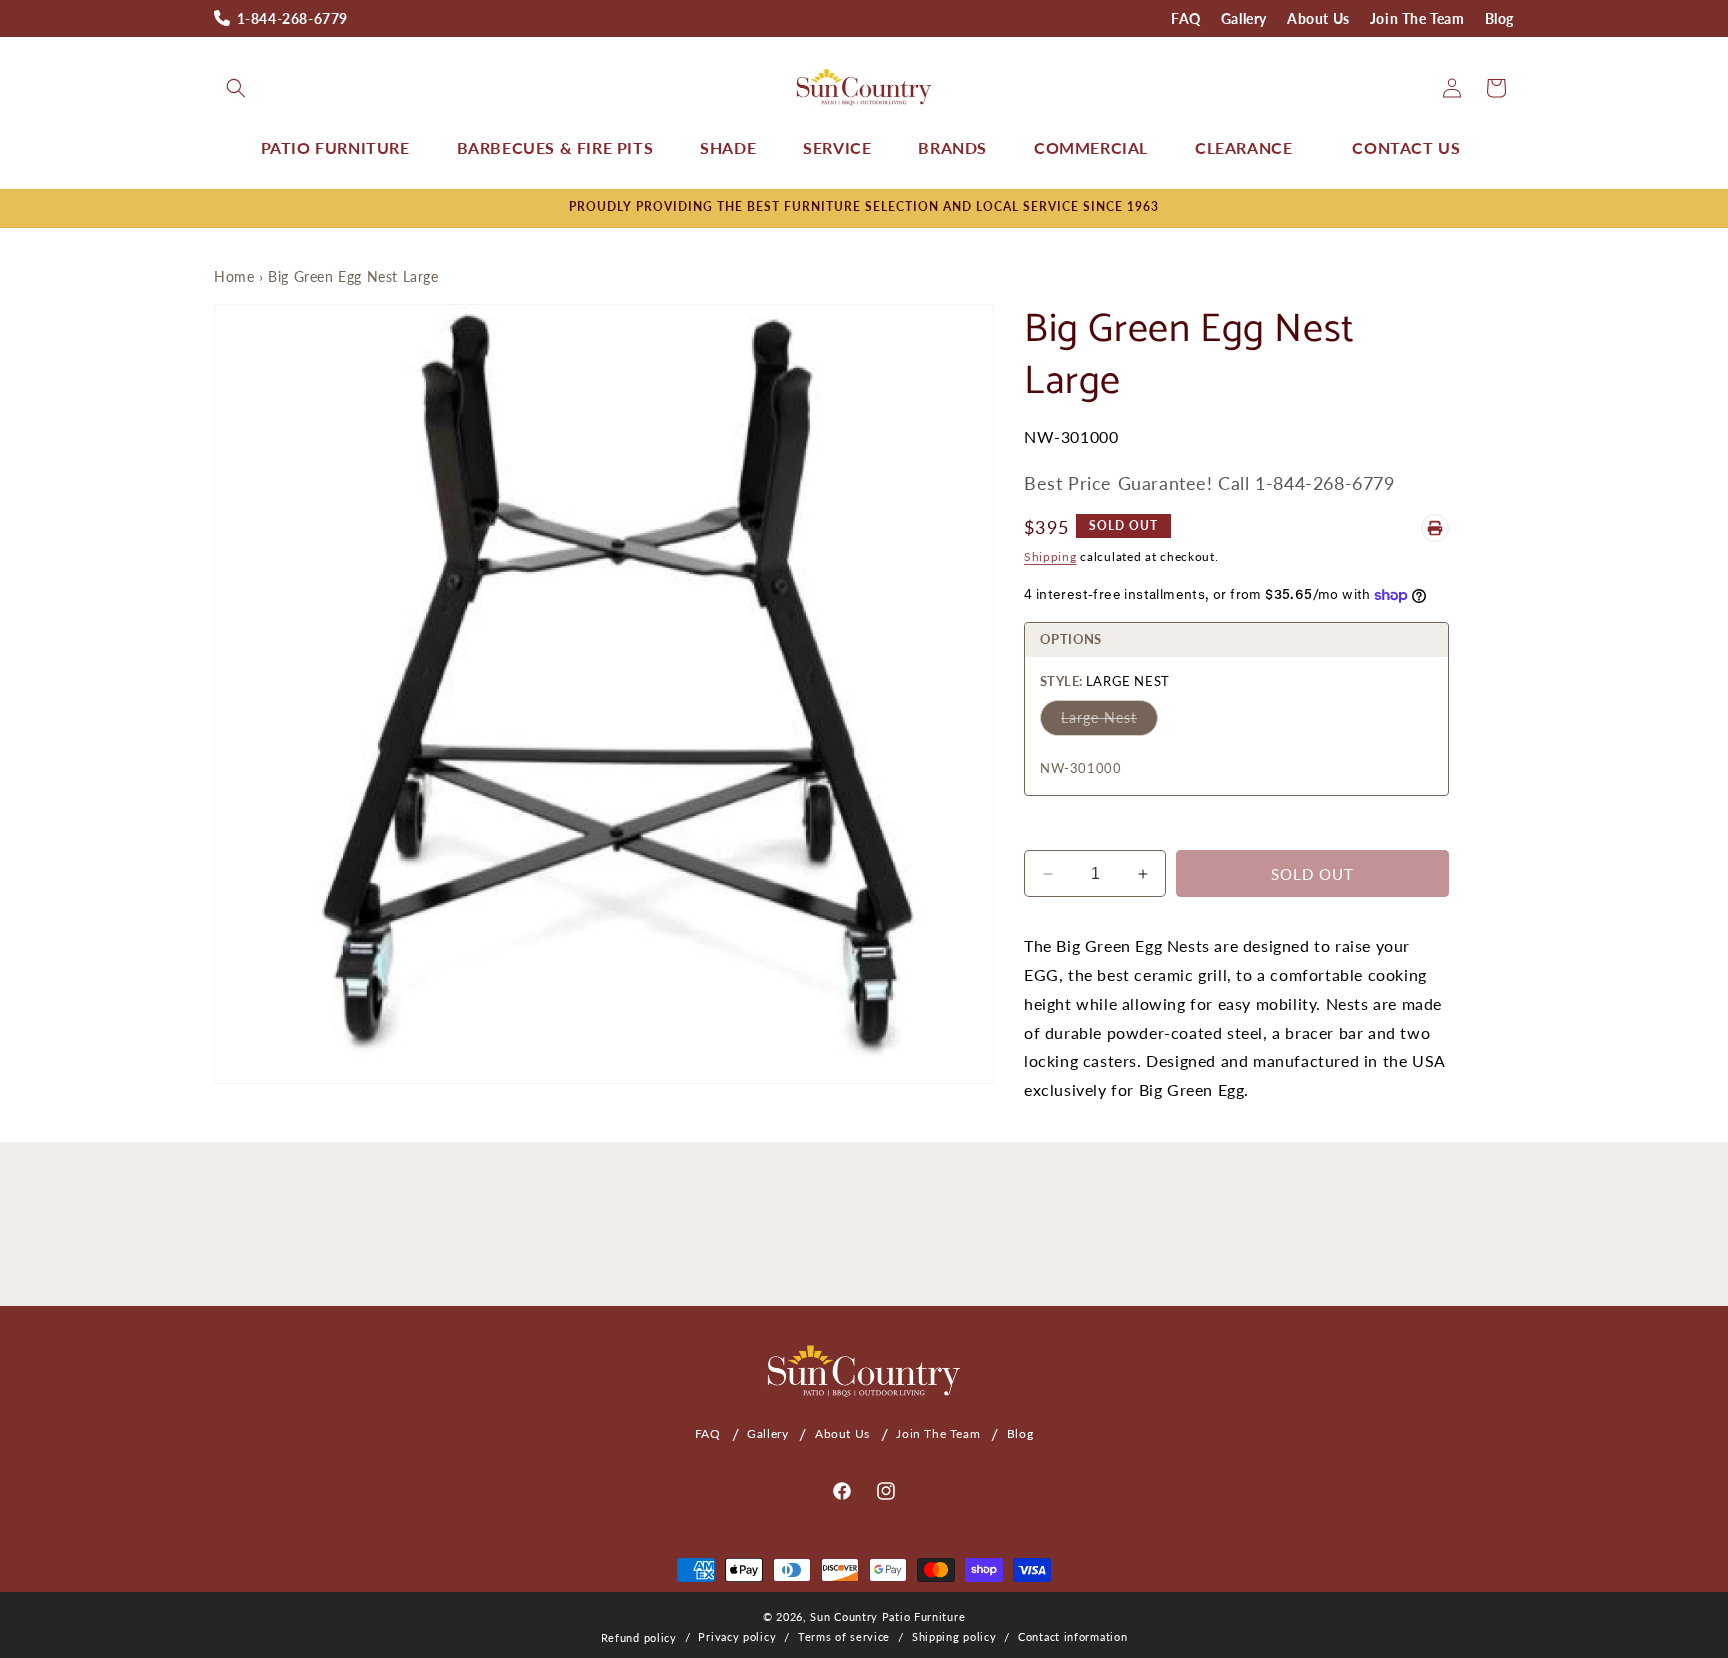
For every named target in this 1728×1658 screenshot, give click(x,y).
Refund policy (639, 1637)
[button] (236, 88)
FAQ (1186, 18)
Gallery (1244, 18)
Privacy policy (737, 1636)
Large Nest (1099, 717)
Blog (1499, 18)
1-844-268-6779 (292, 18)
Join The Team (1417, 18)
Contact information (1072, 1636)
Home (234, 276)
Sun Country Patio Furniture (887, 1616)
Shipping (1050, 556)
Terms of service (844, 1636)
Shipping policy (954, 1636)
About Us (1318, 18)
